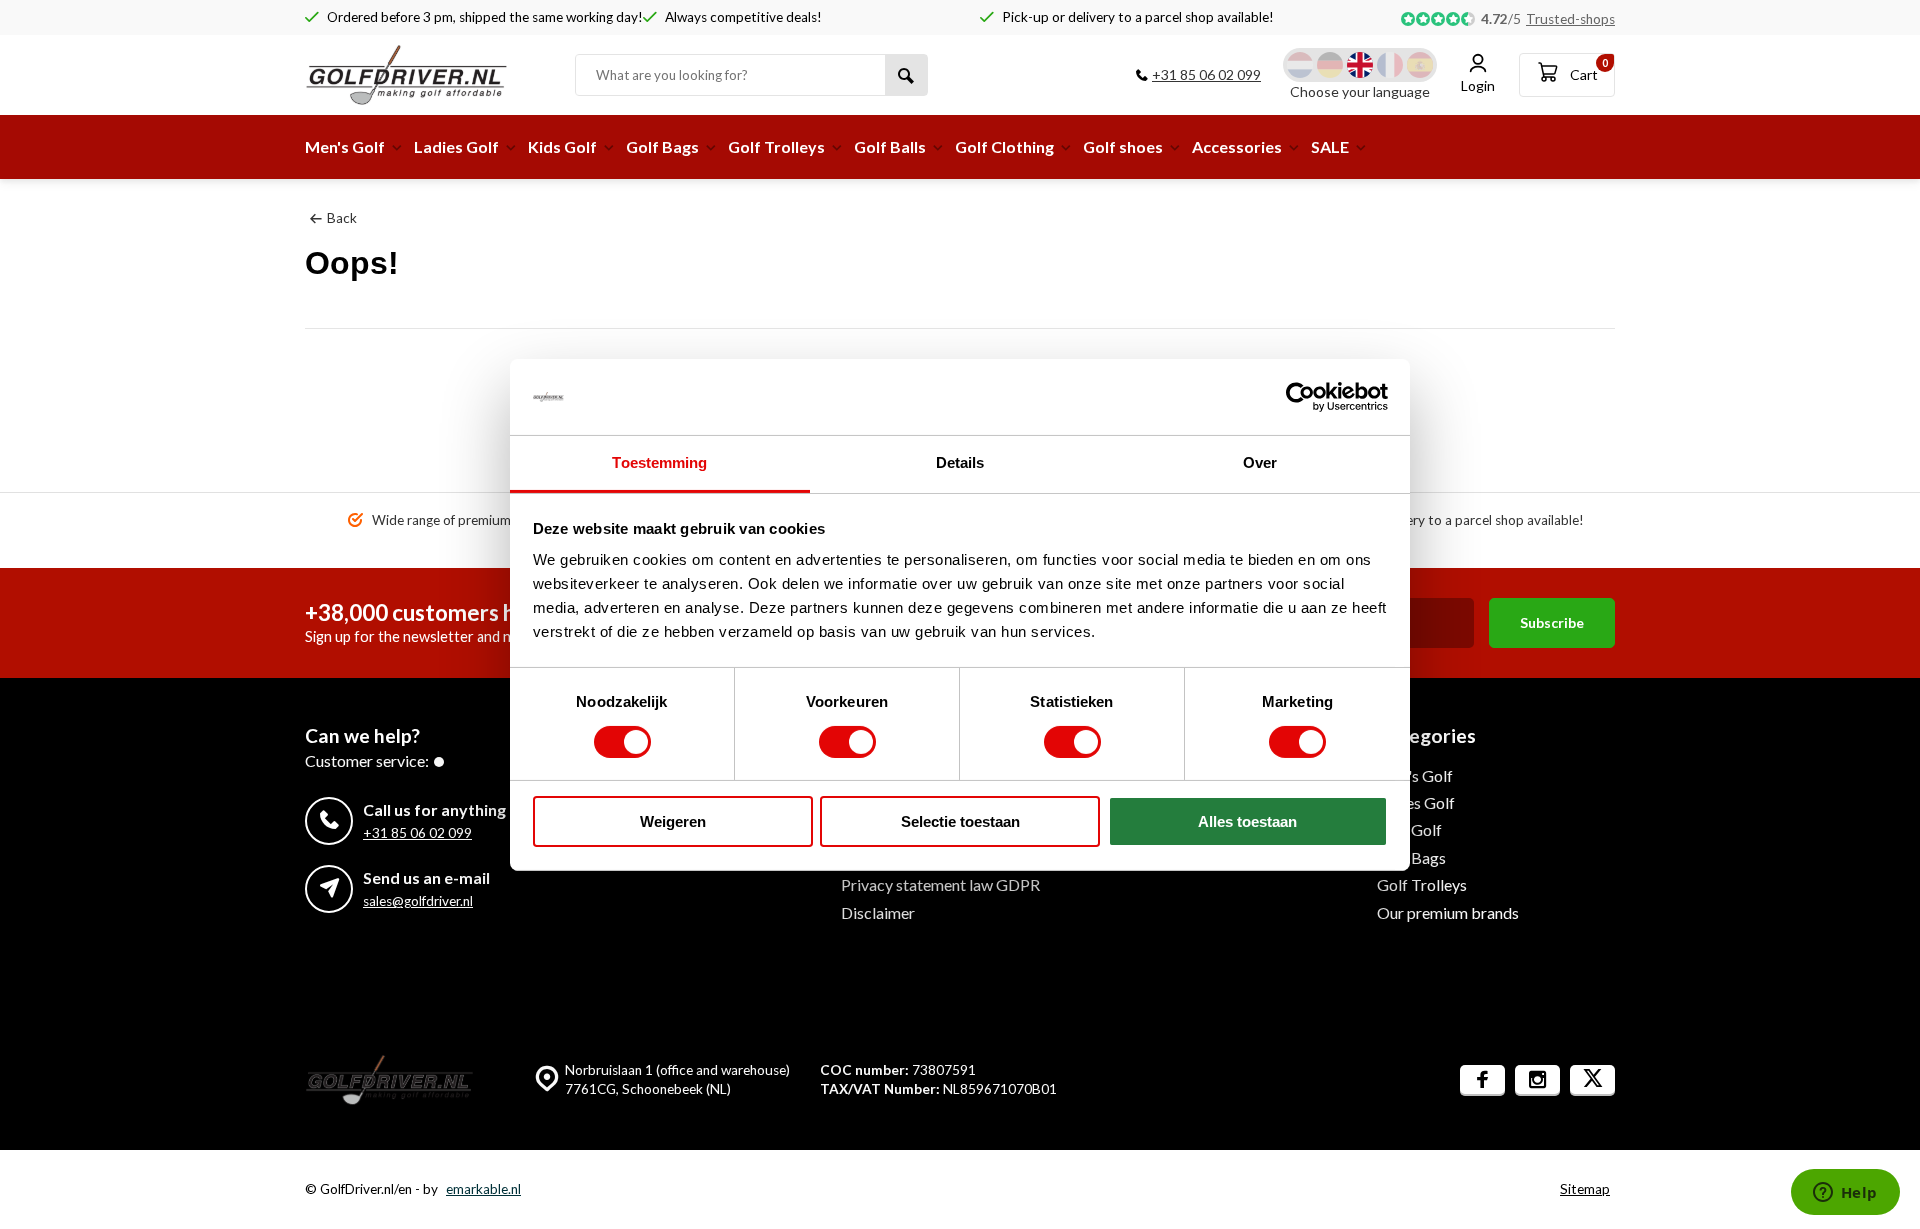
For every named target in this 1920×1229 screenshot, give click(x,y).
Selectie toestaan (960, 821)
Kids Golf (562, 146)
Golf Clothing (1004, 146)
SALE (1330, 146)
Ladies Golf (456, 146)
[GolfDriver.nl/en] (425, 75)
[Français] (1390, 65)
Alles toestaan (1247, 821)
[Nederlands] (1300, 65)
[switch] (847, 742)
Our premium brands (1448, 912)
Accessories (1237, 146)
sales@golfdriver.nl (418, 901)
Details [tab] (960, 462)
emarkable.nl (483, 1189)
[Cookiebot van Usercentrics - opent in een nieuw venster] (1300, 397)
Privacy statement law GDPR (940, 884)
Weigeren (673, 821)
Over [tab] (1260, 462)
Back (342, 218)
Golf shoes (1123, 146)
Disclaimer (878, 912)
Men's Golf (345, 146)
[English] (1360, 65)
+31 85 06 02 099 (1206, 74)
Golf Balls (890, 146)
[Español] (1420, 65)
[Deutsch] (1330, 65)
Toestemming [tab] (659, 462)
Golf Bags (662, 146)
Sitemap (1585, 1189)
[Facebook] (1482, 1080)
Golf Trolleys (776, 146)
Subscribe (1552, 622)
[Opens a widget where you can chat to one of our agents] (1845, 1194)
